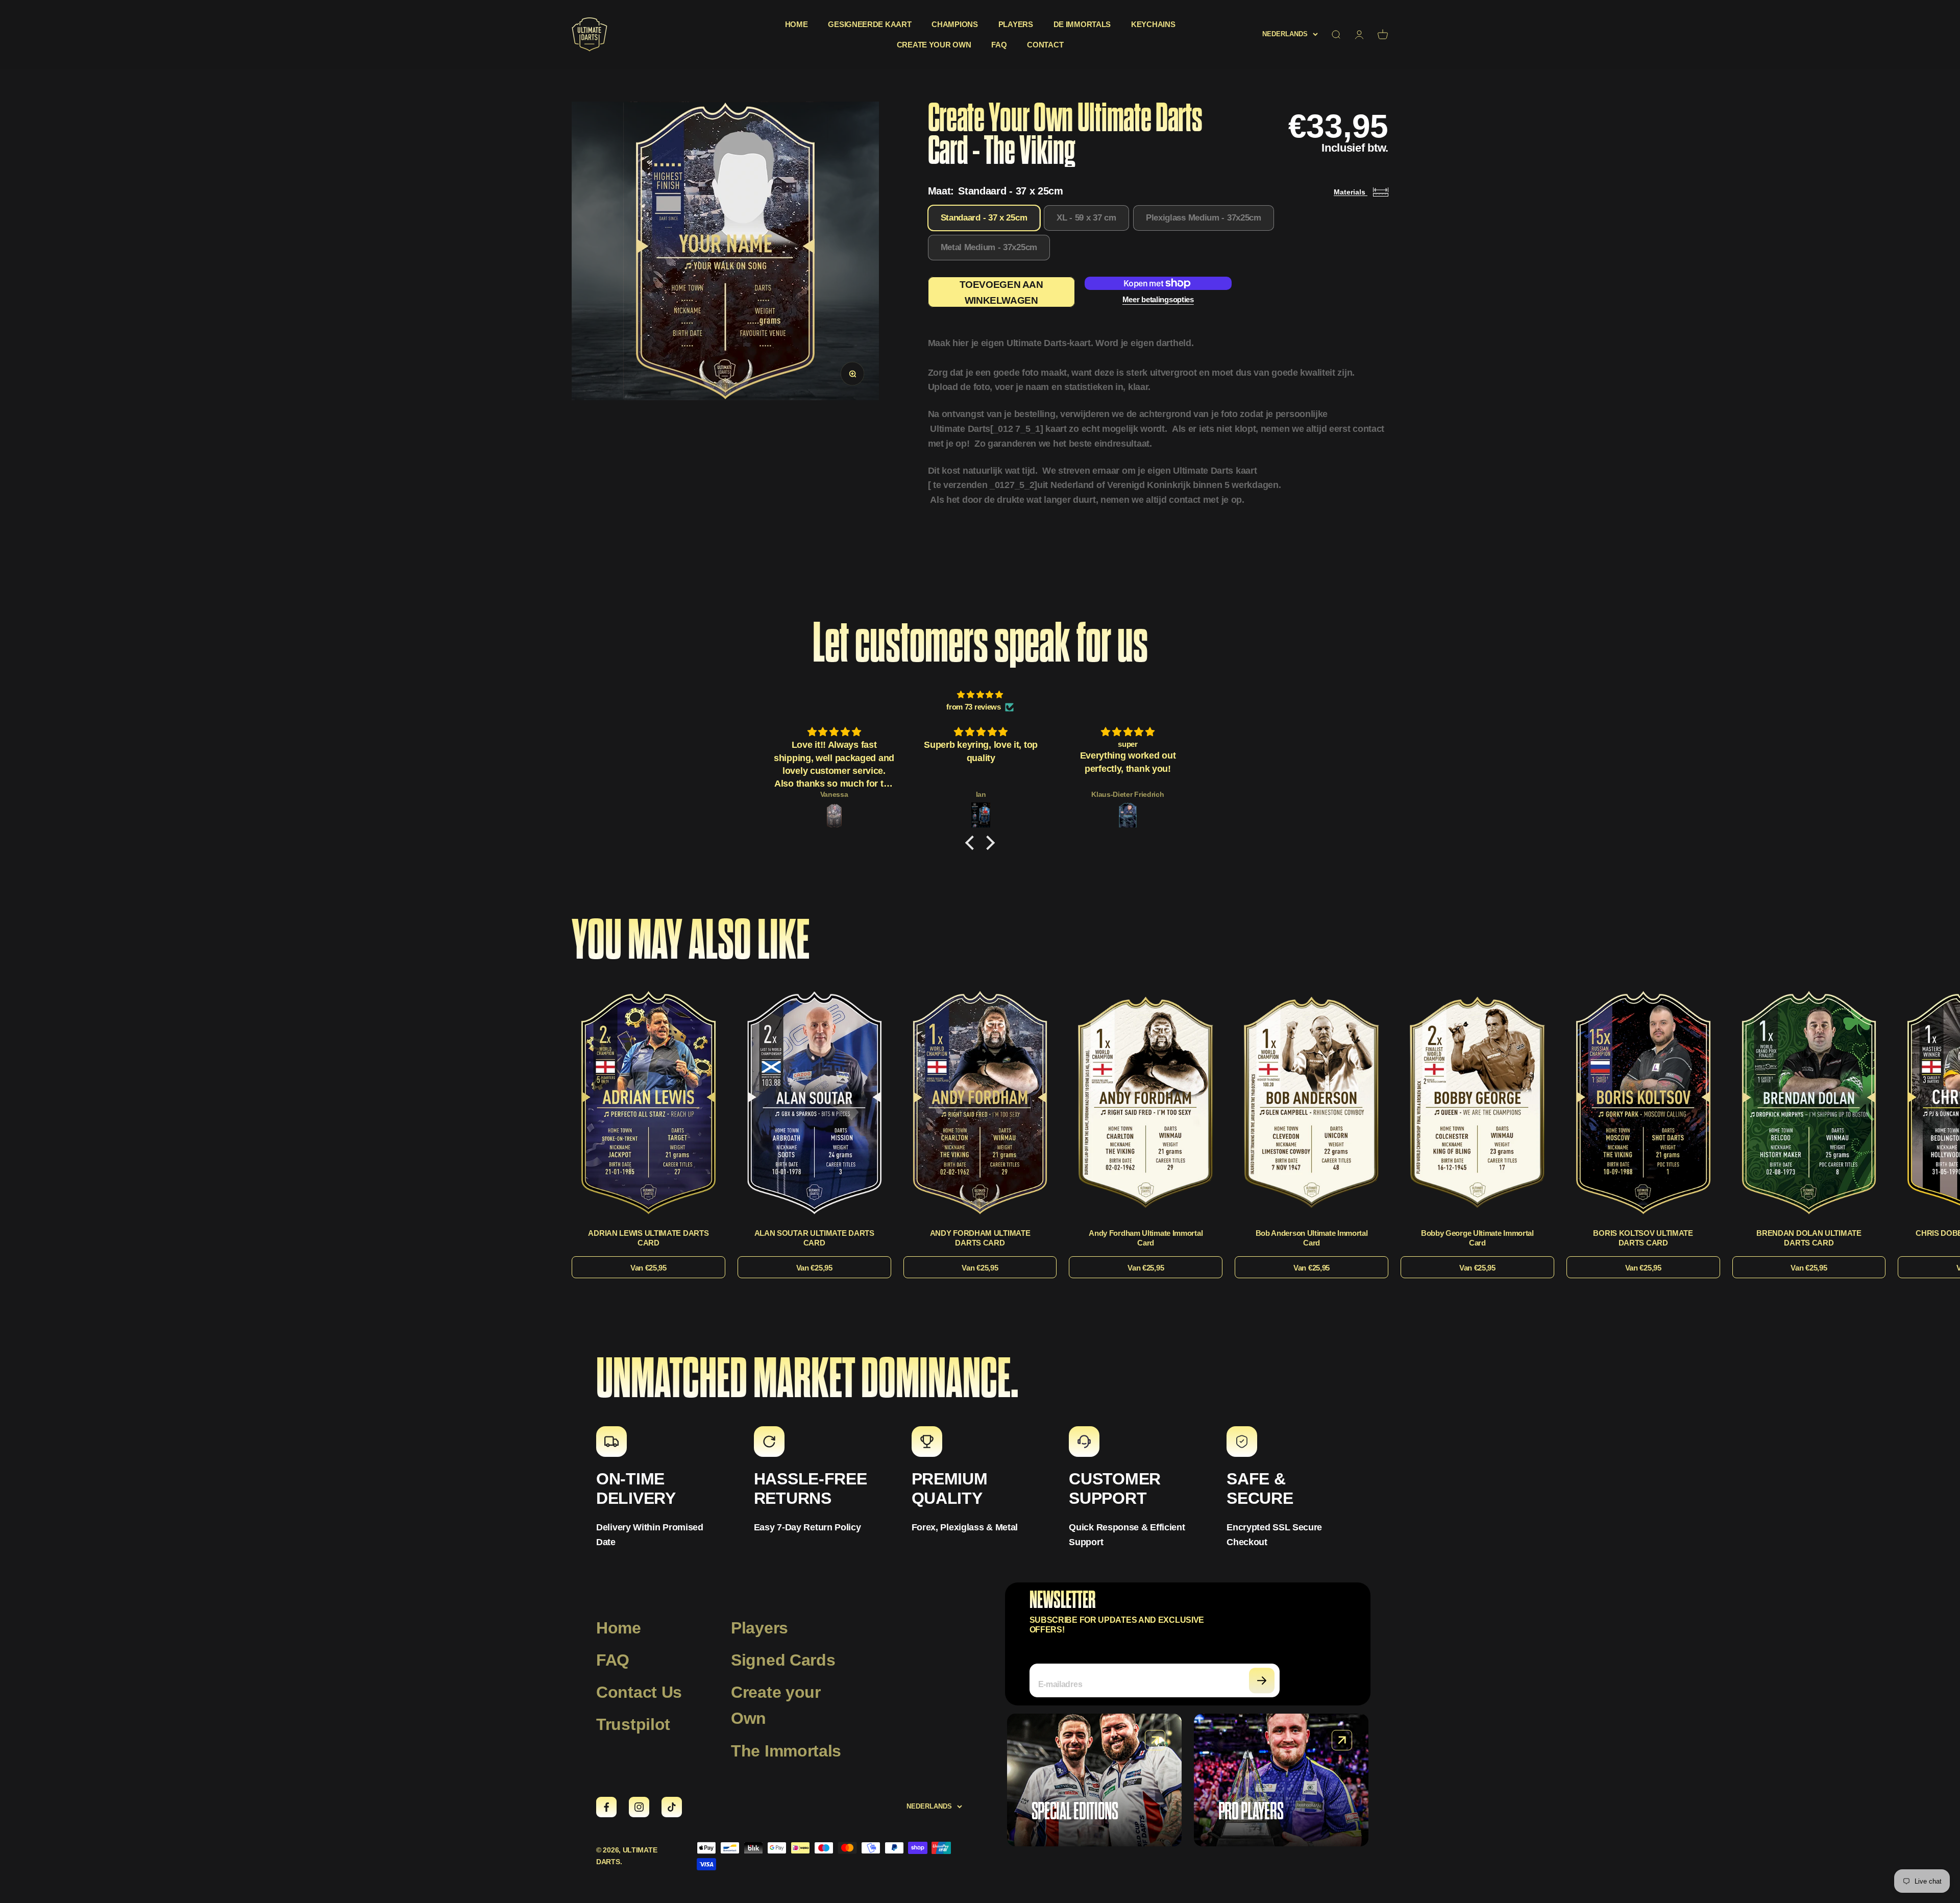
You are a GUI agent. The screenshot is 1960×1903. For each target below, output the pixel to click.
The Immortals (786, 1751)
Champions (954, 24)
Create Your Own (934, 45)
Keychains (1153, 24)
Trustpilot (633, 1724)
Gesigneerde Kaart (869, 24)
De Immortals (1082, 24)
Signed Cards (783, 1660)
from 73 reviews (974, 707)
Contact (1045, 45)
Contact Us (639, 1692)
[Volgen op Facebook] (606, 1807)
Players (1016, 24)
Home (797, 24)
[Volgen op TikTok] (672, 1807)
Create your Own (776, 1705)
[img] (980, 695)
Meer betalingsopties (1158, 299)
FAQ (999, 45)
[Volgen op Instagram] (639, 1807)
